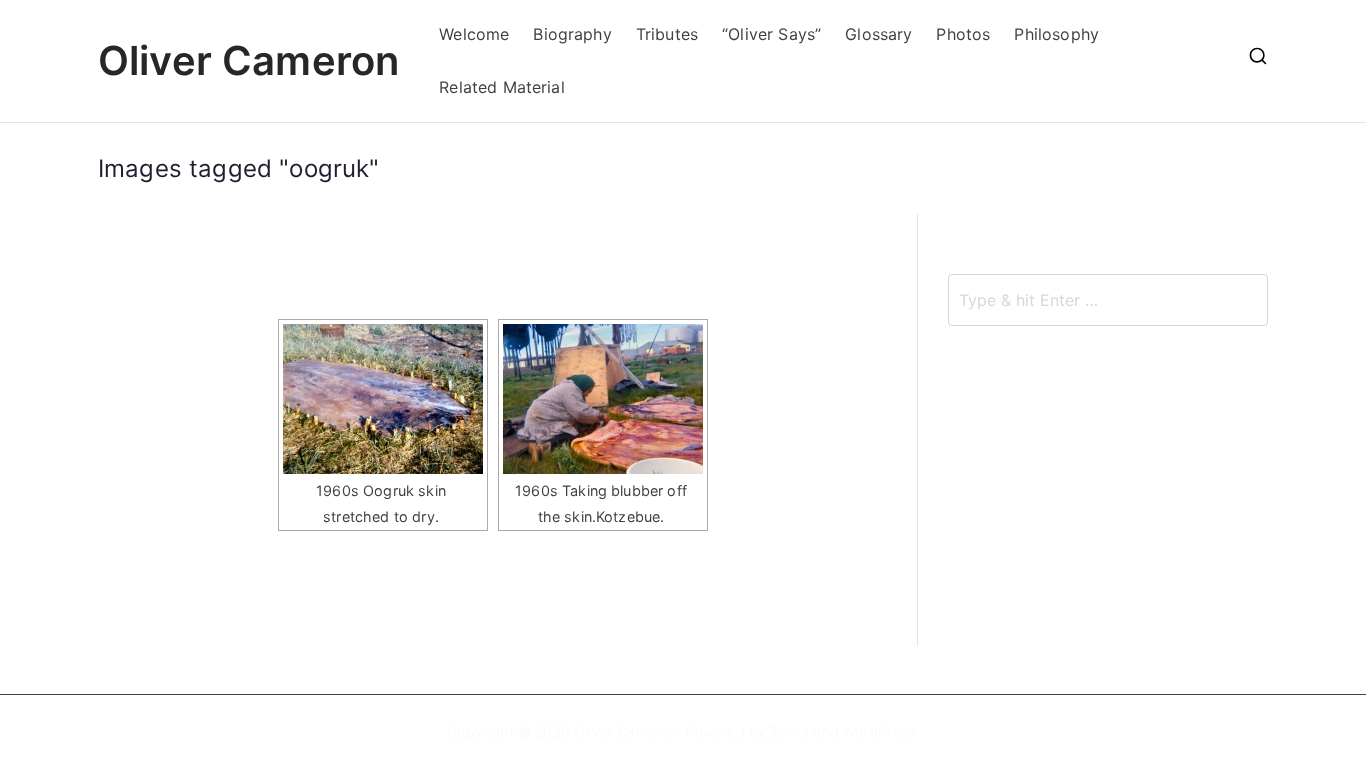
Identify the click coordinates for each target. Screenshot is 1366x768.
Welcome (474, 34)
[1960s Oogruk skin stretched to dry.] (383, 399)
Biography (572, 34)
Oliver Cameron (248, 60)
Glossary (878, 34)
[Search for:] (1108, 300)
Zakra (789, 731)
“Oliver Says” (771, 34)
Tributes (667, 34)
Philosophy (1056, 34)
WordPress (878, 731)
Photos (963, 34)
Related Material (502, 87)
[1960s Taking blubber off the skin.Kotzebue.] (603, 399)
